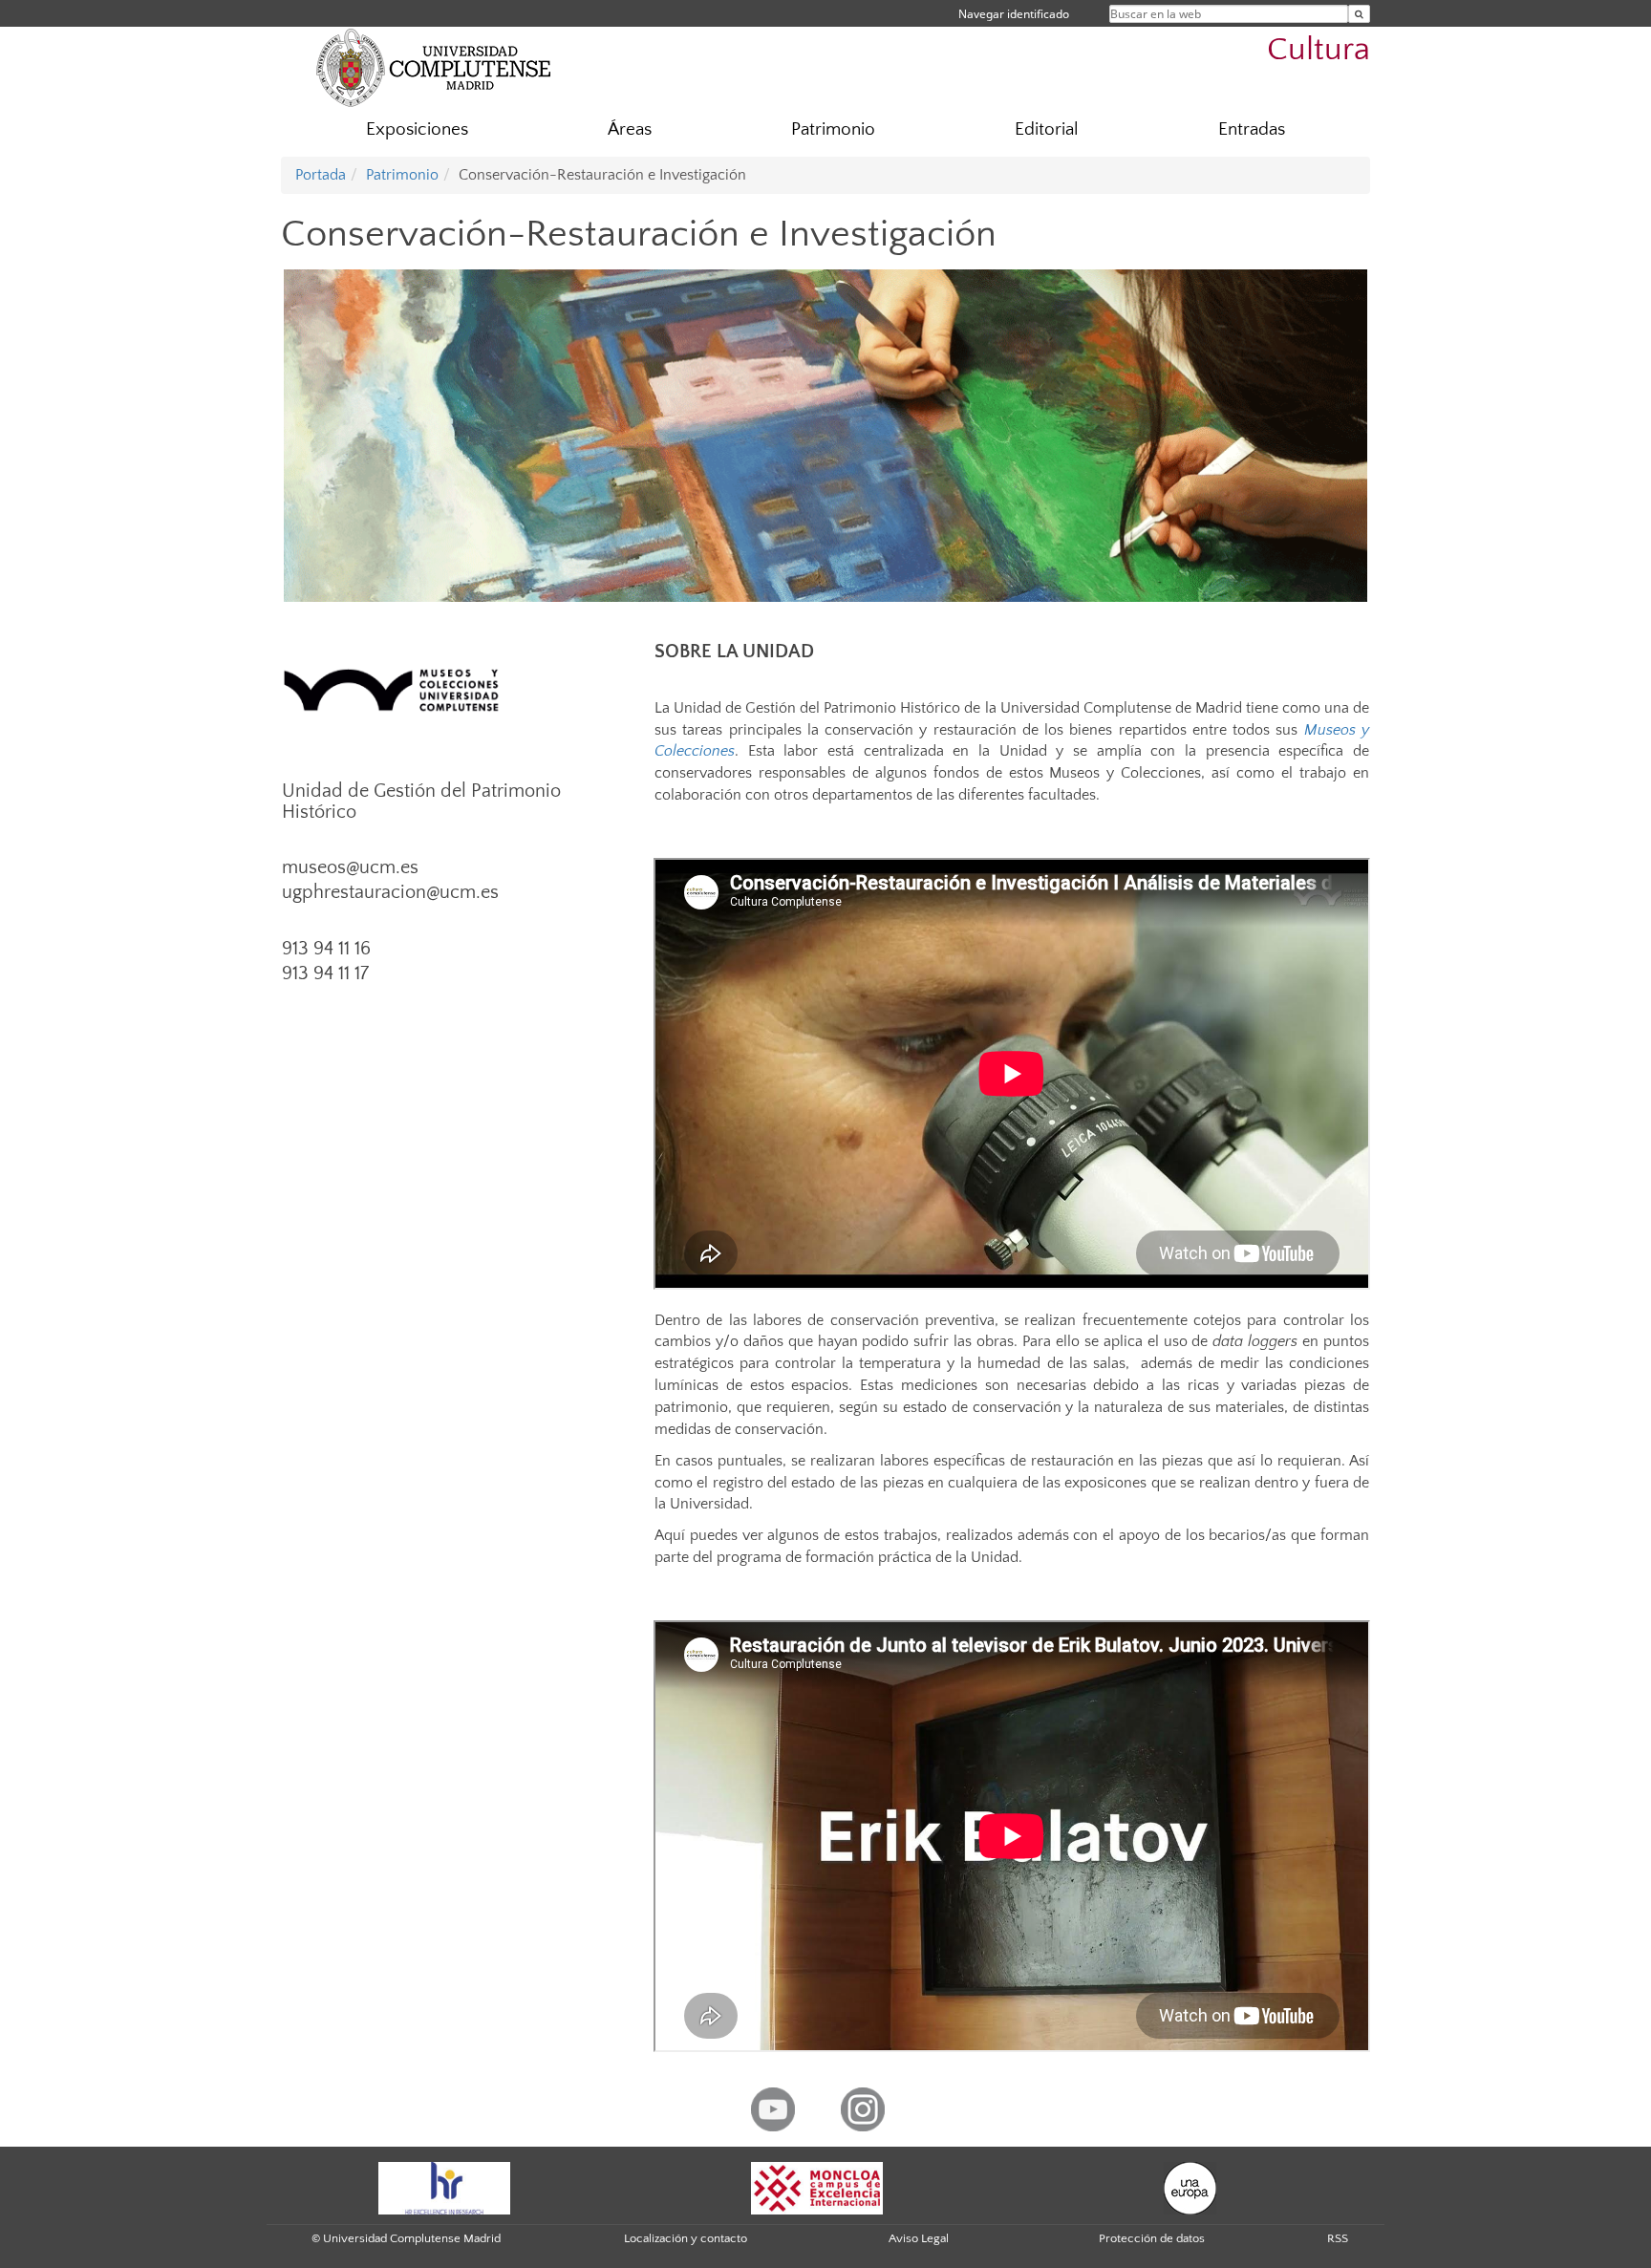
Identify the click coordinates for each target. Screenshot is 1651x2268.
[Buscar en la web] (1359, 14)
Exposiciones (417, 129)
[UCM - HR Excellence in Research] (444, 2187)
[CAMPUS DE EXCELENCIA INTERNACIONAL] (817, 2187)
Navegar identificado (1014, 14)
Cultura (1319, 50)
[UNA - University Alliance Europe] (1190, 2187)
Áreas (630, 129)
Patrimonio (833, 129)
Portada (321, 175)
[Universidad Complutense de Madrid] (434, 67)
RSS (1338, 2238)
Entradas (1252, 129)
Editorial (1047, 129)
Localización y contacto (686, 2238)
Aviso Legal (919, 2238)
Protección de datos (1152, 2238)
